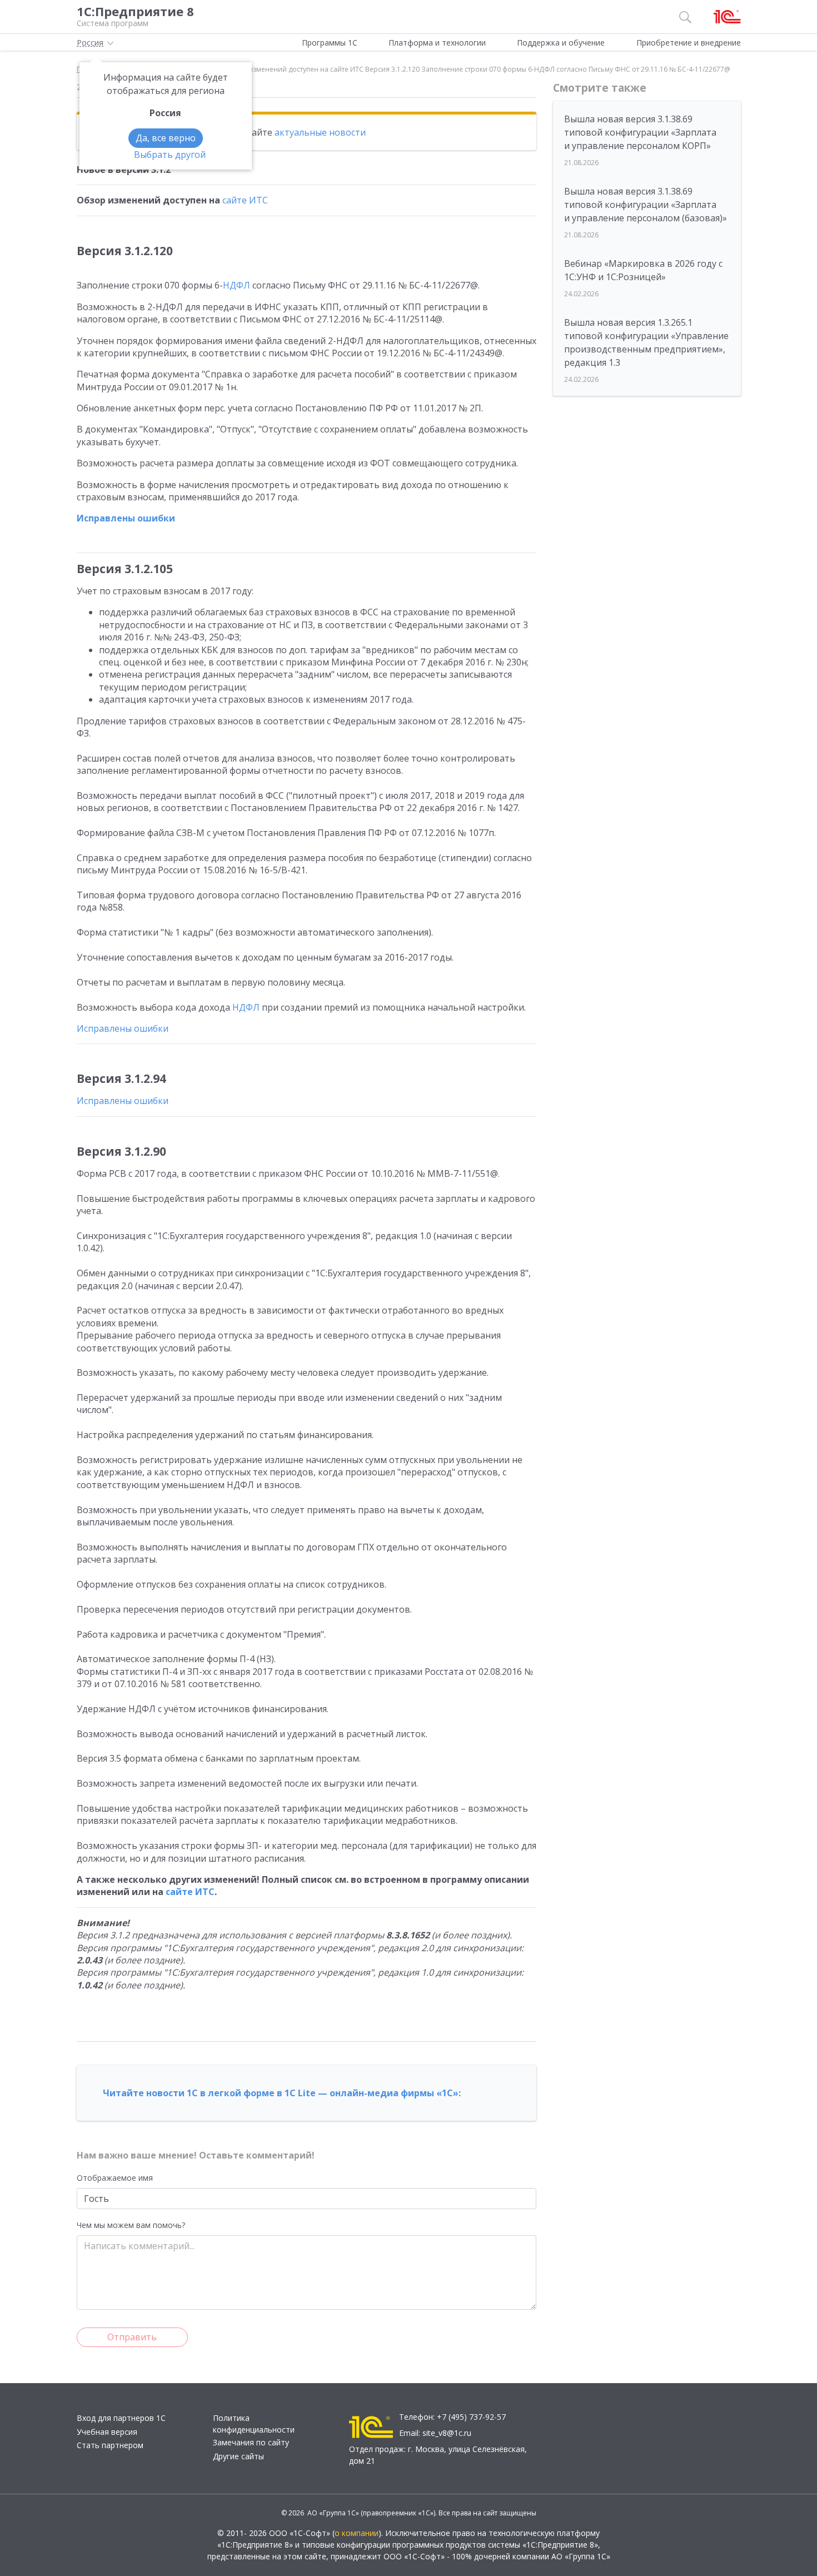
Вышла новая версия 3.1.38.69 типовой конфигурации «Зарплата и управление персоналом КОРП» (640, 132)
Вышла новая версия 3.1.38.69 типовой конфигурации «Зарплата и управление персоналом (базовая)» (646, 205)
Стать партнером (110, 2445)
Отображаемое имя (115, 2178)
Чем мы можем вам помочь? (131, 2225)
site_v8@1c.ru (447, 2433)
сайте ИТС (245, 200)
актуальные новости (320, 132)
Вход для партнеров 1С (121, 2418)
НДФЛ (236, 285)
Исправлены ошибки (126, 518)
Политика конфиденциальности (254, 2424)
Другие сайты (238, 2456)
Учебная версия (107, 2432)
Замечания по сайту (251, 2442)
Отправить (132, 2337)
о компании (357, 2533)
